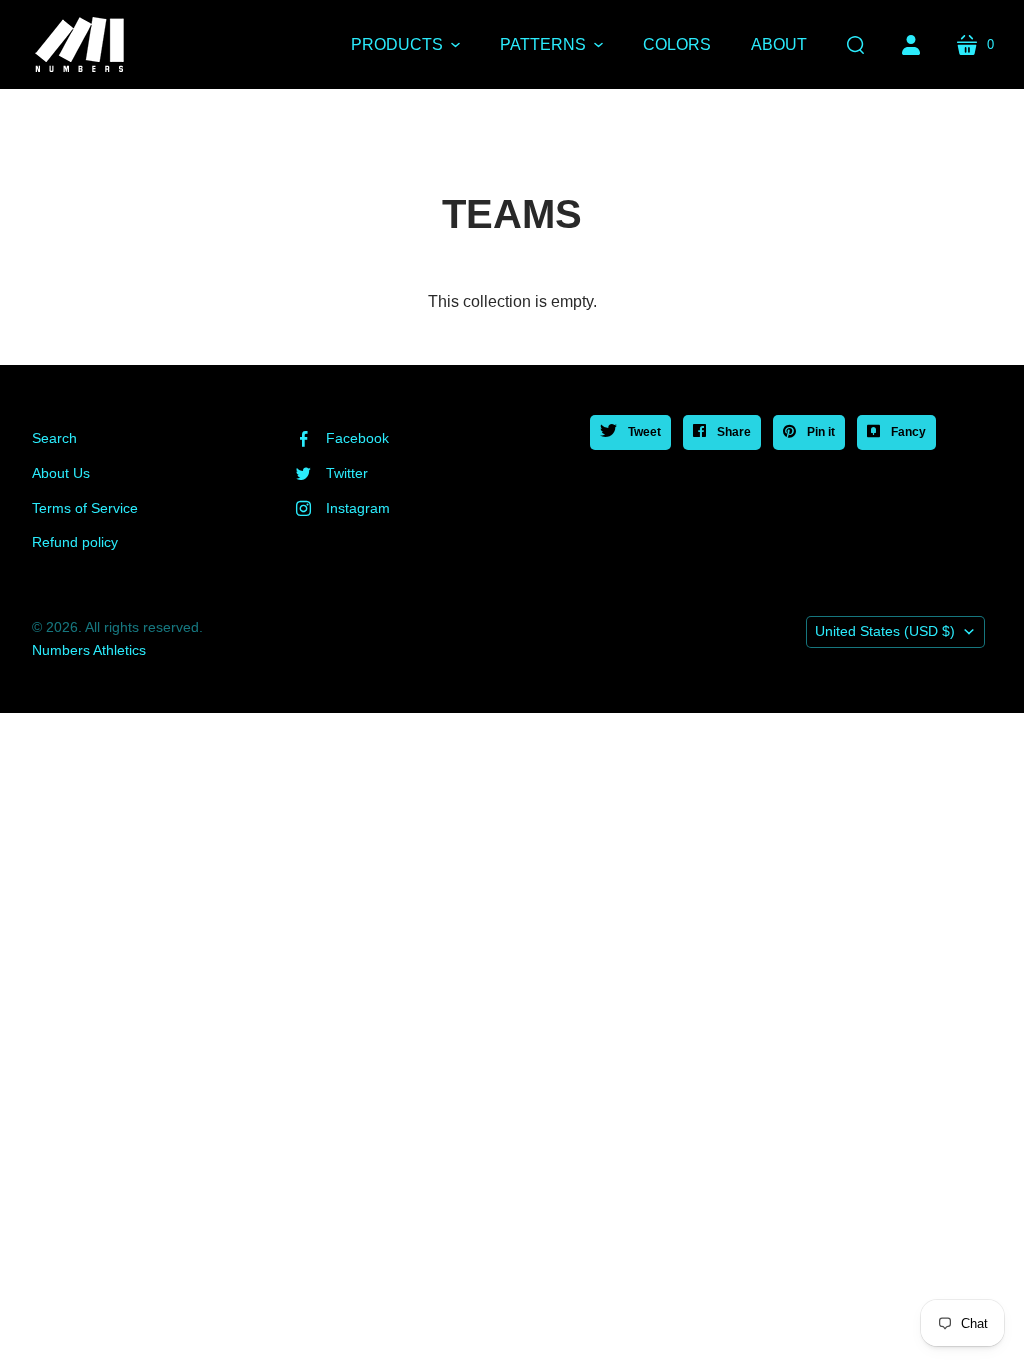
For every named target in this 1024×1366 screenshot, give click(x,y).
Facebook (357, 438)
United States (885, 631)
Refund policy (75, 542)
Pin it (819, 432)
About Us (61, 473)
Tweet (643, 432)
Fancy (907, 432)
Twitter (347, 473)
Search (54, 438)
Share (732, 432)
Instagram (358, 508)
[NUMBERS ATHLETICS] (80, 44)
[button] (405, 45)
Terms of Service (85, 508)
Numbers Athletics (89, 650)
